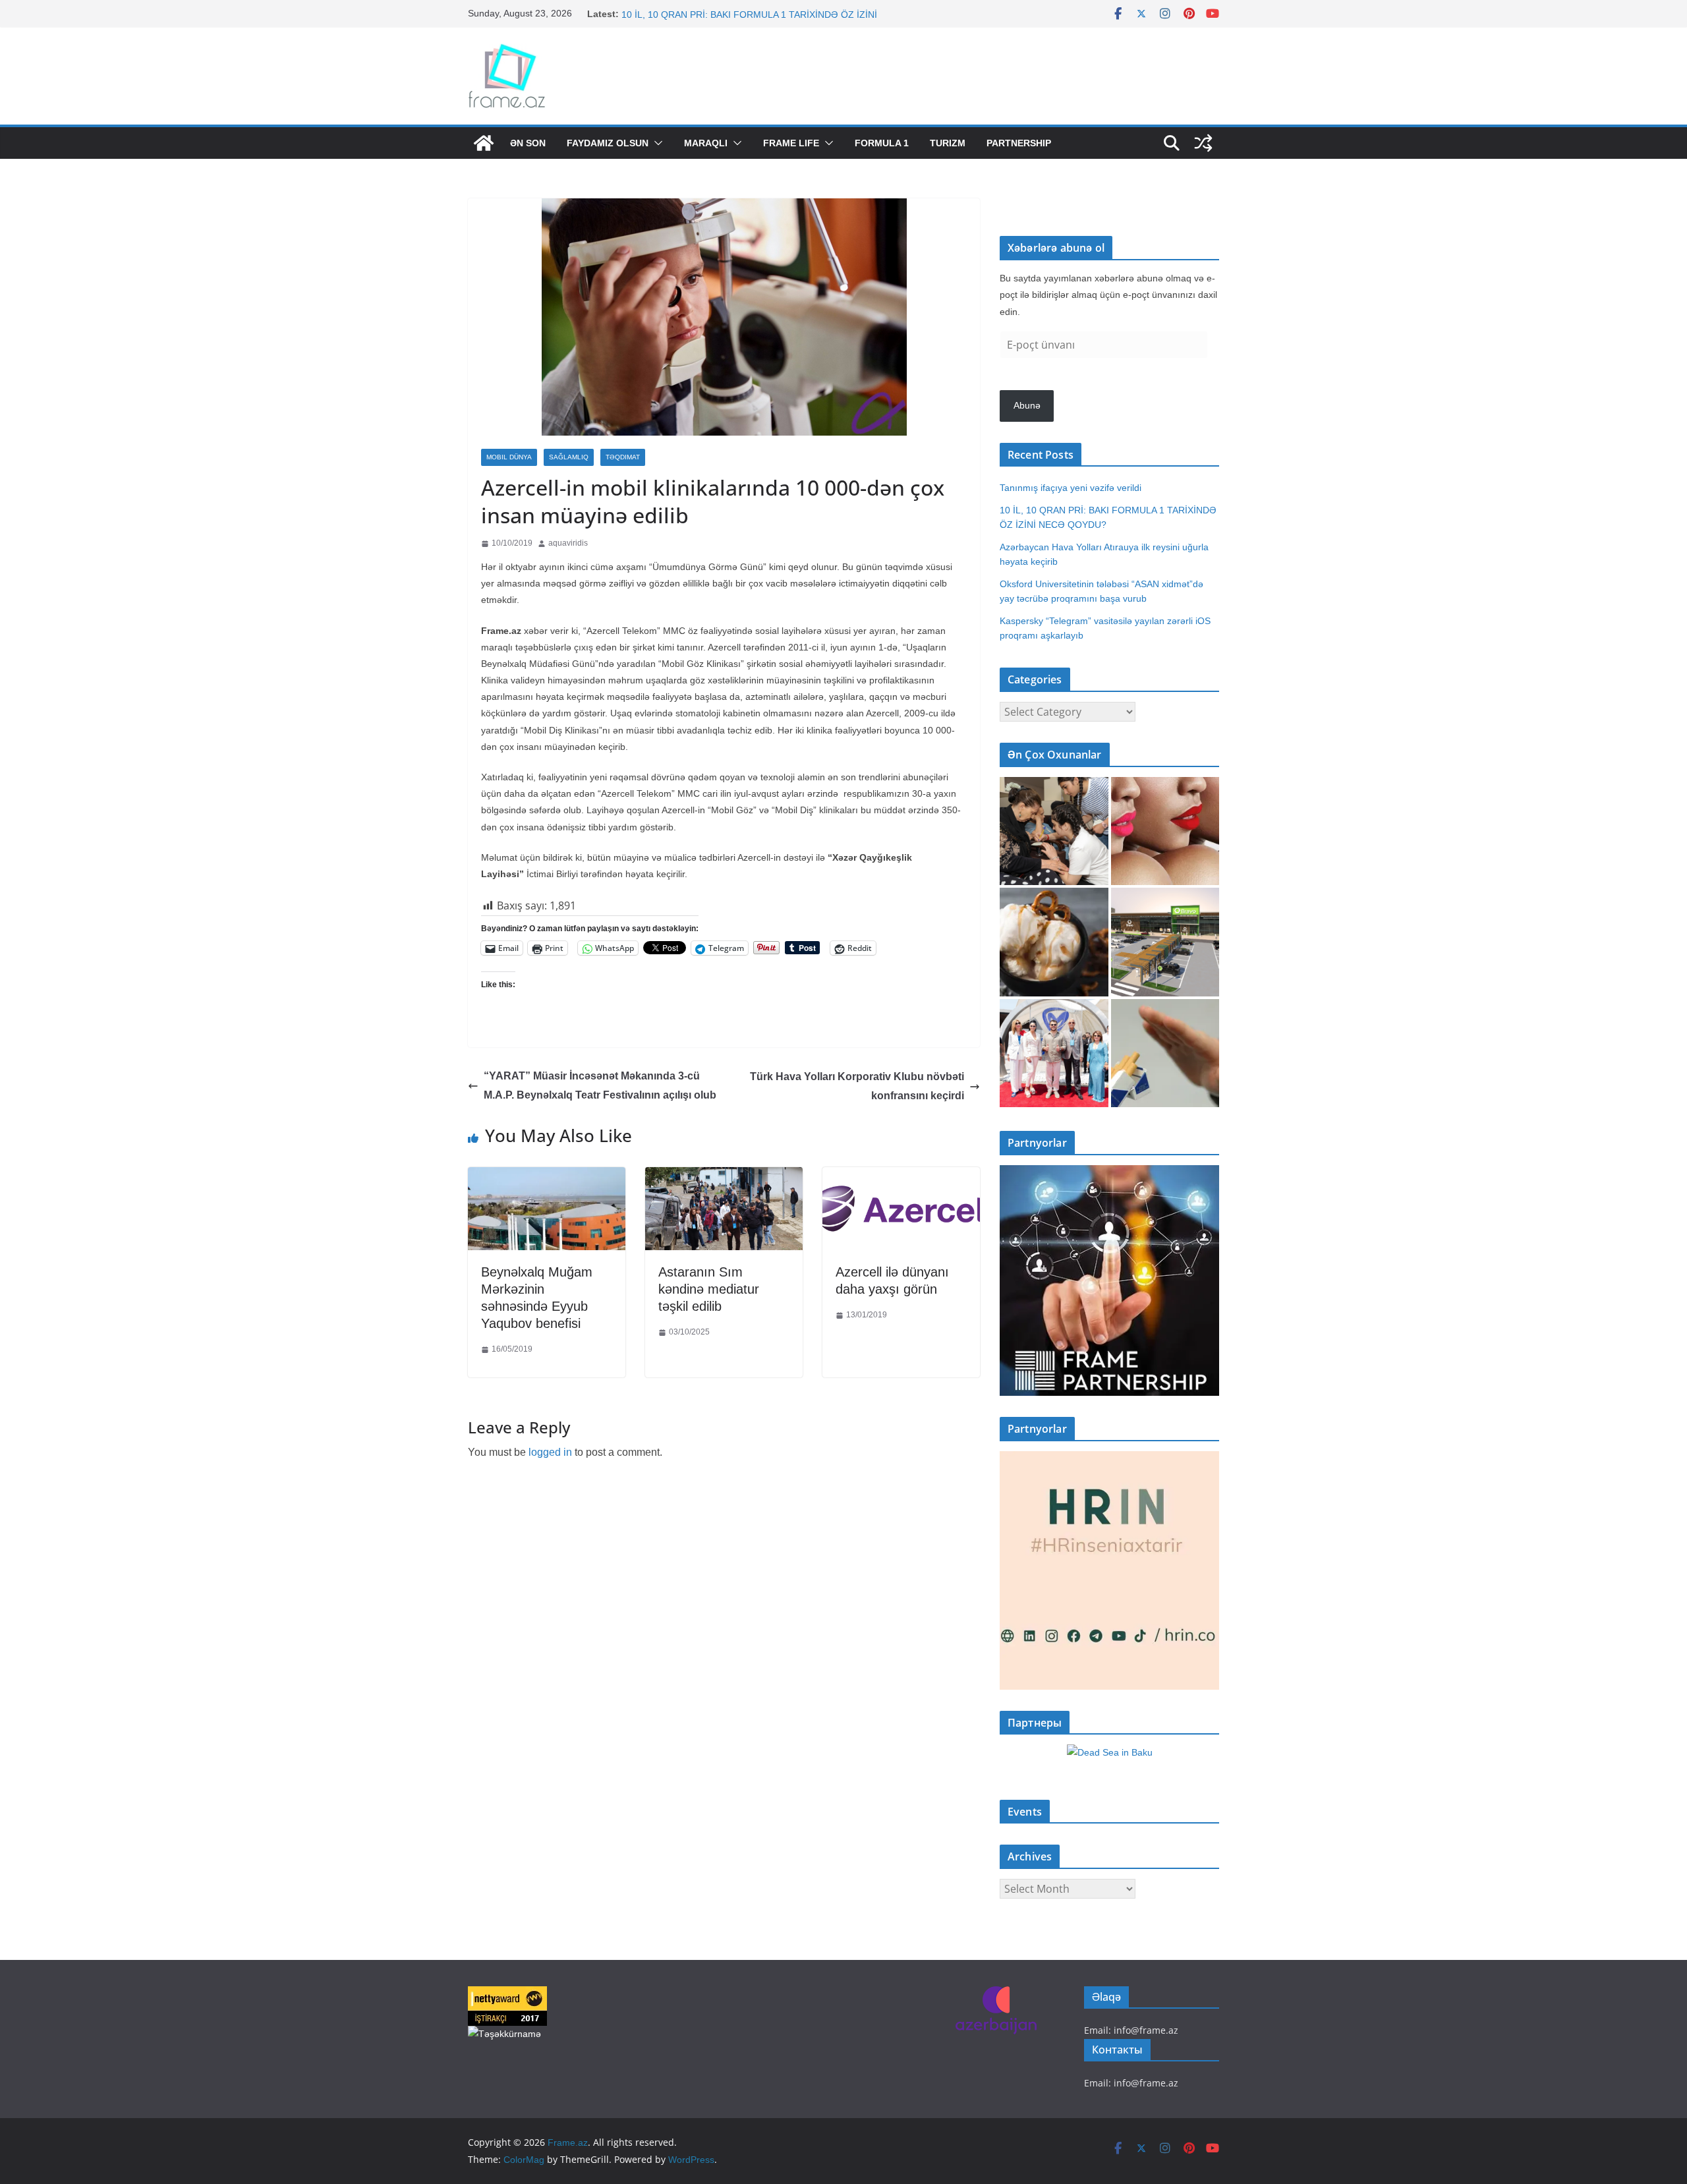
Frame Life (791, 143)
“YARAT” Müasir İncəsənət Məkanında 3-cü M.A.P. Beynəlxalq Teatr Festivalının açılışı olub (600, 1085)
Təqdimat (623, 457)
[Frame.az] (484, 143)
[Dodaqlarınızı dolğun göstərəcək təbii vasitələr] (1165, 831)
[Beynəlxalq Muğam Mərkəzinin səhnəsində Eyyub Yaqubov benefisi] (547, 1177)
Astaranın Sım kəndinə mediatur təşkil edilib (709, 1289)
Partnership (1019, 143)
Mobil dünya (509, 457)
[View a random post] (1203, 143)
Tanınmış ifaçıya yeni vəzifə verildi (692, 14)
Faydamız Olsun (608, 143)
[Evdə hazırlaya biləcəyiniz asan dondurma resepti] (1054, 942)
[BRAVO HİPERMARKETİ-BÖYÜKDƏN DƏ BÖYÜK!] (1165, 942)
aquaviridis (568, 543)
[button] (656, 143)
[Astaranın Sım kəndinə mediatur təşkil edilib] (724, 1177)
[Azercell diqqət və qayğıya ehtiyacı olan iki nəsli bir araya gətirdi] (1054, 831)
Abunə (1027, 405)
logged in (550, 1452)
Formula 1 (882, 143)
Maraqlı (706, 143)
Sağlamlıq (569, 457)
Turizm (948, 143)
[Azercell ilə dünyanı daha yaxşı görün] (901, 1177)
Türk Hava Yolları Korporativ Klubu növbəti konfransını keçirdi (857, 1086)
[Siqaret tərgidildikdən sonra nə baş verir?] (1165, 1053)
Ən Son (528, 143)
